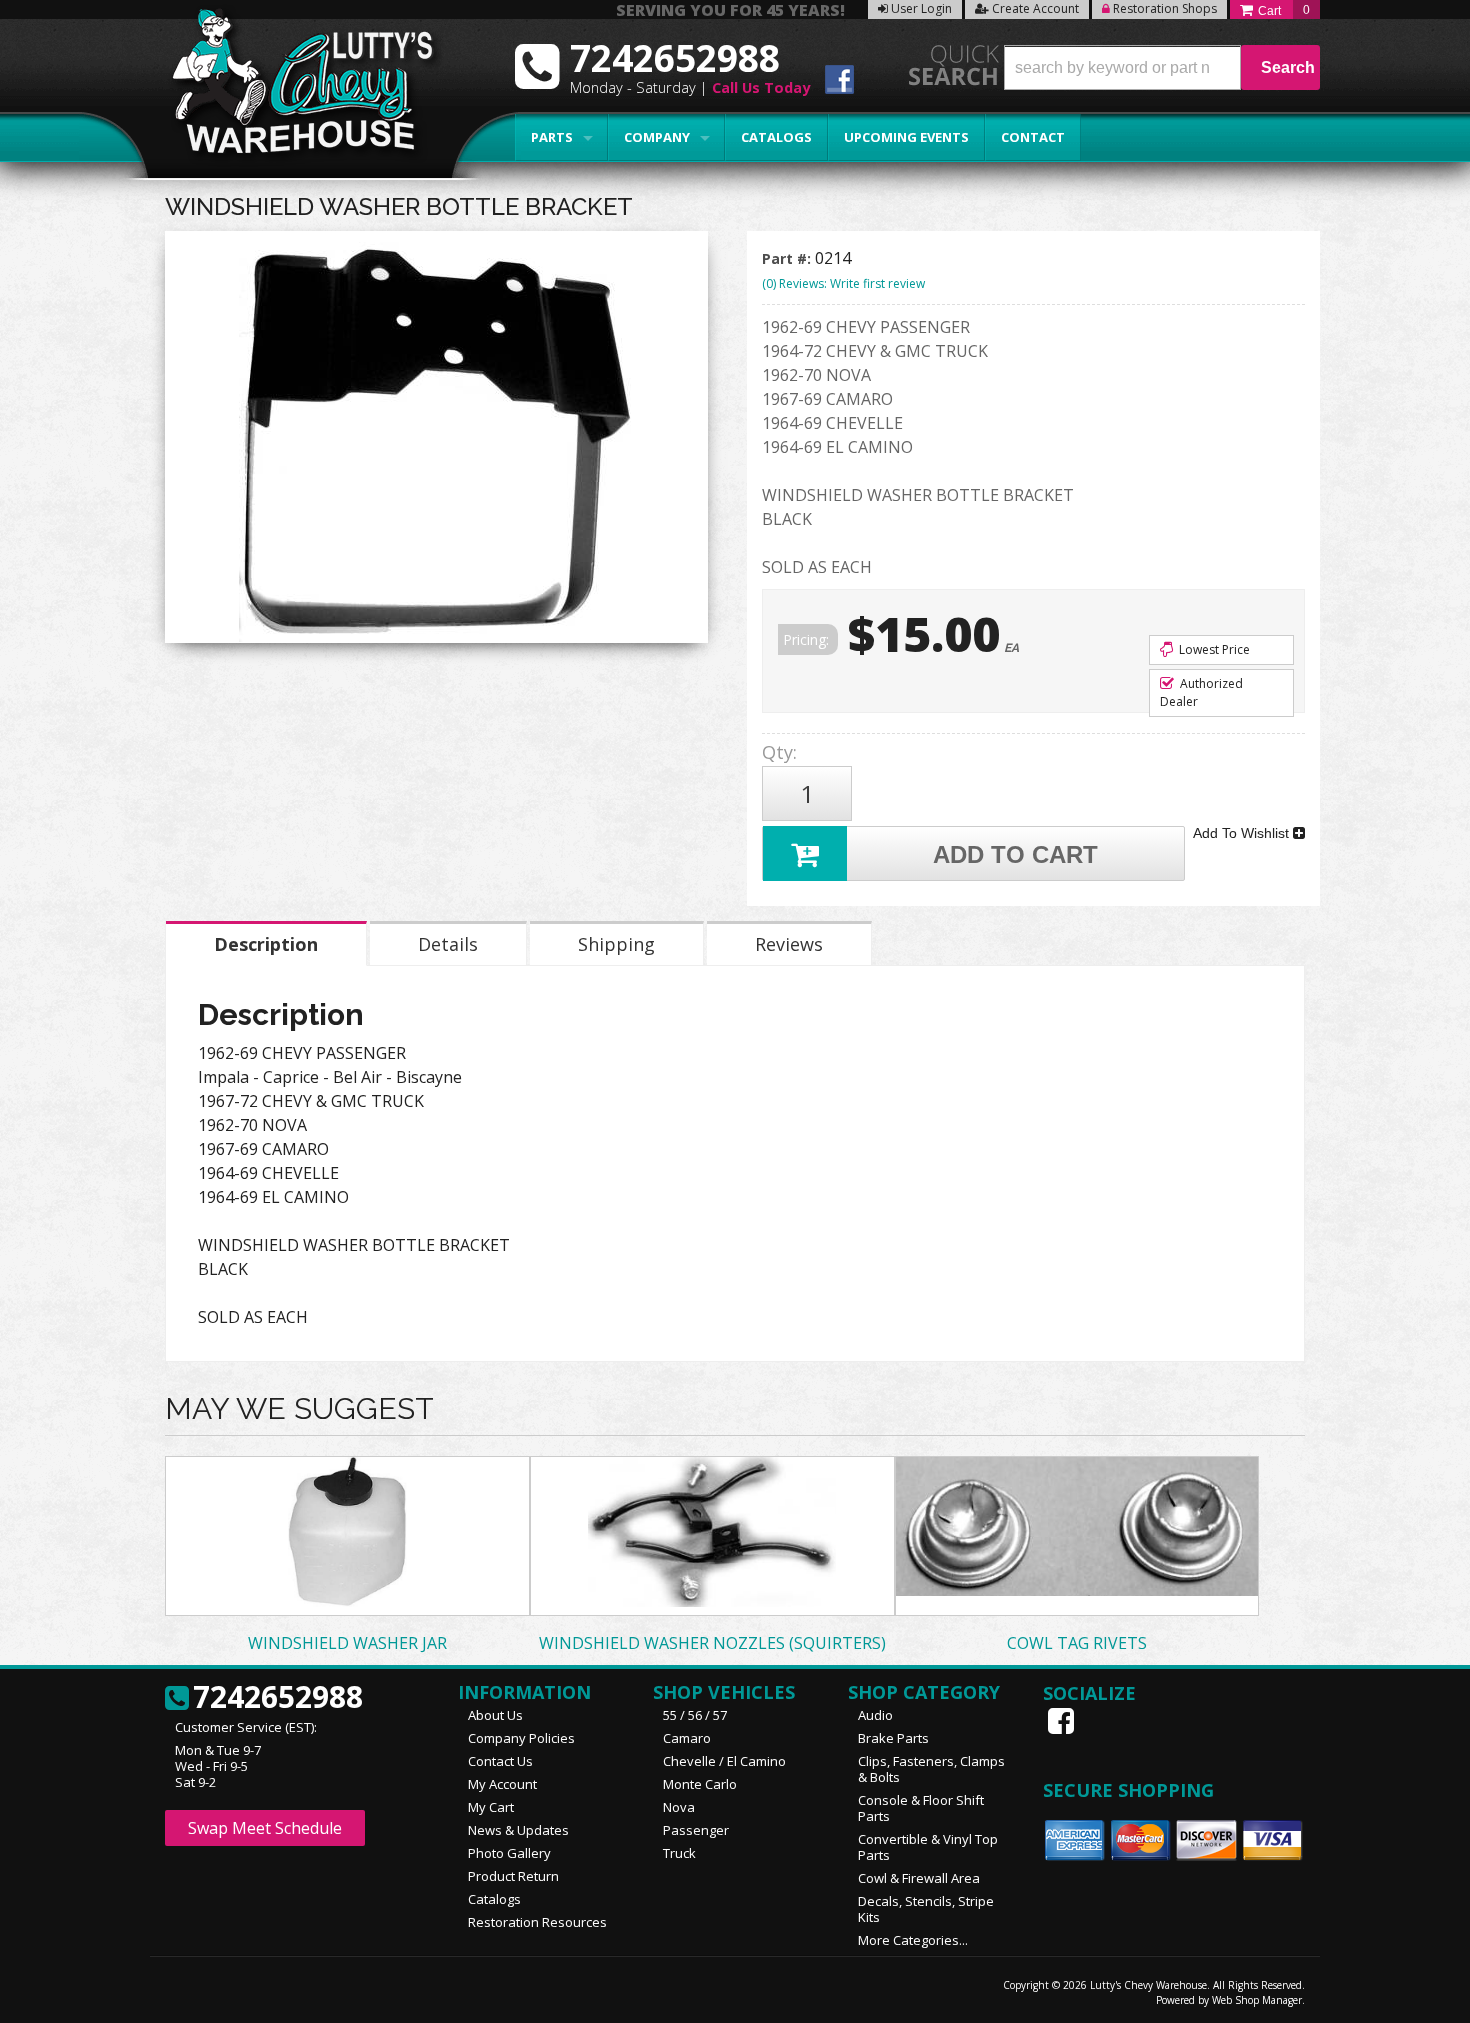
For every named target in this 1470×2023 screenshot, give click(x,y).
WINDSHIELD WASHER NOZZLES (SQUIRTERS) (712, 1643)
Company (657, 137)
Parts (552, 137)
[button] (1162, 67)
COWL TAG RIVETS (1077, 1643)
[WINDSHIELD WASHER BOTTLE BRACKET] (436, 442)
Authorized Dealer (1201, 692)
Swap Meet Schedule (265, 1828)
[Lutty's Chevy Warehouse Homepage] (292, 87)
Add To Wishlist (1243, 833)
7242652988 (278, 1698)
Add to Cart (1015, 854)
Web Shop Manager (1257, 2000)
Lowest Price (1213, 649)
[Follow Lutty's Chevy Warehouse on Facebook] (839, 82)
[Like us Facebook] (1063, 1721)
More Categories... (913, 1940)
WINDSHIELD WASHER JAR (347, 1643)
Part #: (788, 258)
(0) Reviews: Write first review (843, 283)
